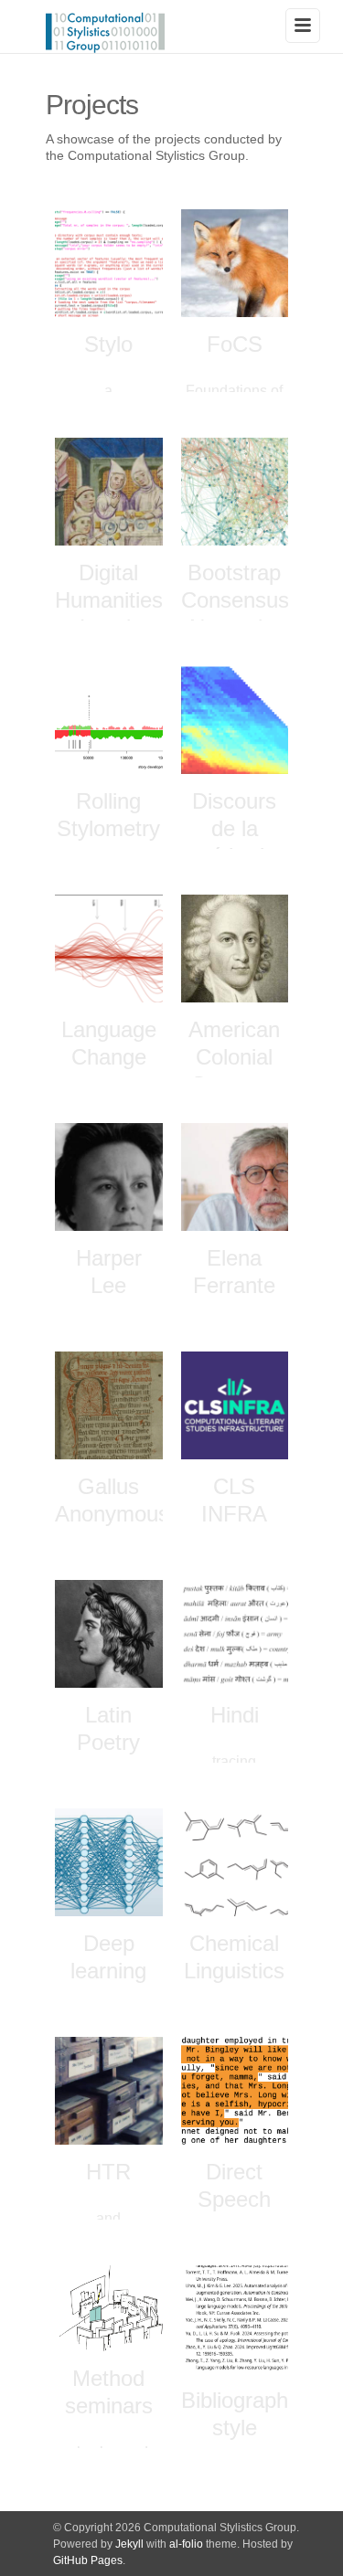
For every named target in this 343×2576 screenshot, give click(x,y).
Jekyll (129, 2544)
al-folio (186, 2544)
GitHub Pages (88, 2560)
